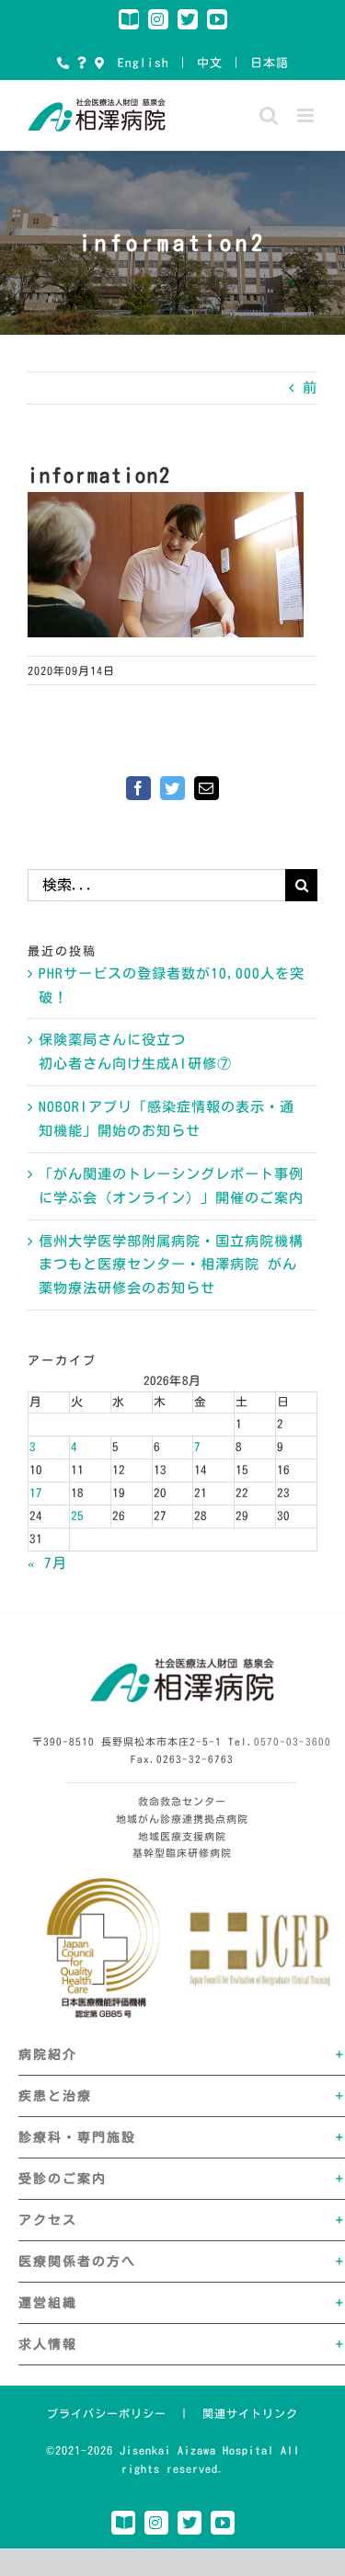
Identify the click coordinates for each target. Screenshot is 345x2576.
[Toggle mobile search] (269, 115)
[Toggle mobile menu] (307, 115)
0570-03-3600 (293, 1741)
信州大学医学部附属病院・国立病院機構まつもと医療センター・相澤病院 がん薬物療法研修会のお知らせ (171, 1265)
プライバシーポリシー (107, 2413)
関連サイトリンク (250, 2413)
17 (36, 1493)
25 (77, 1516)
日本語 (270, 63)
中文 (210, 63)
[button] (182, 2055)
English (144, 63)
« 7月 (47, 1563)
